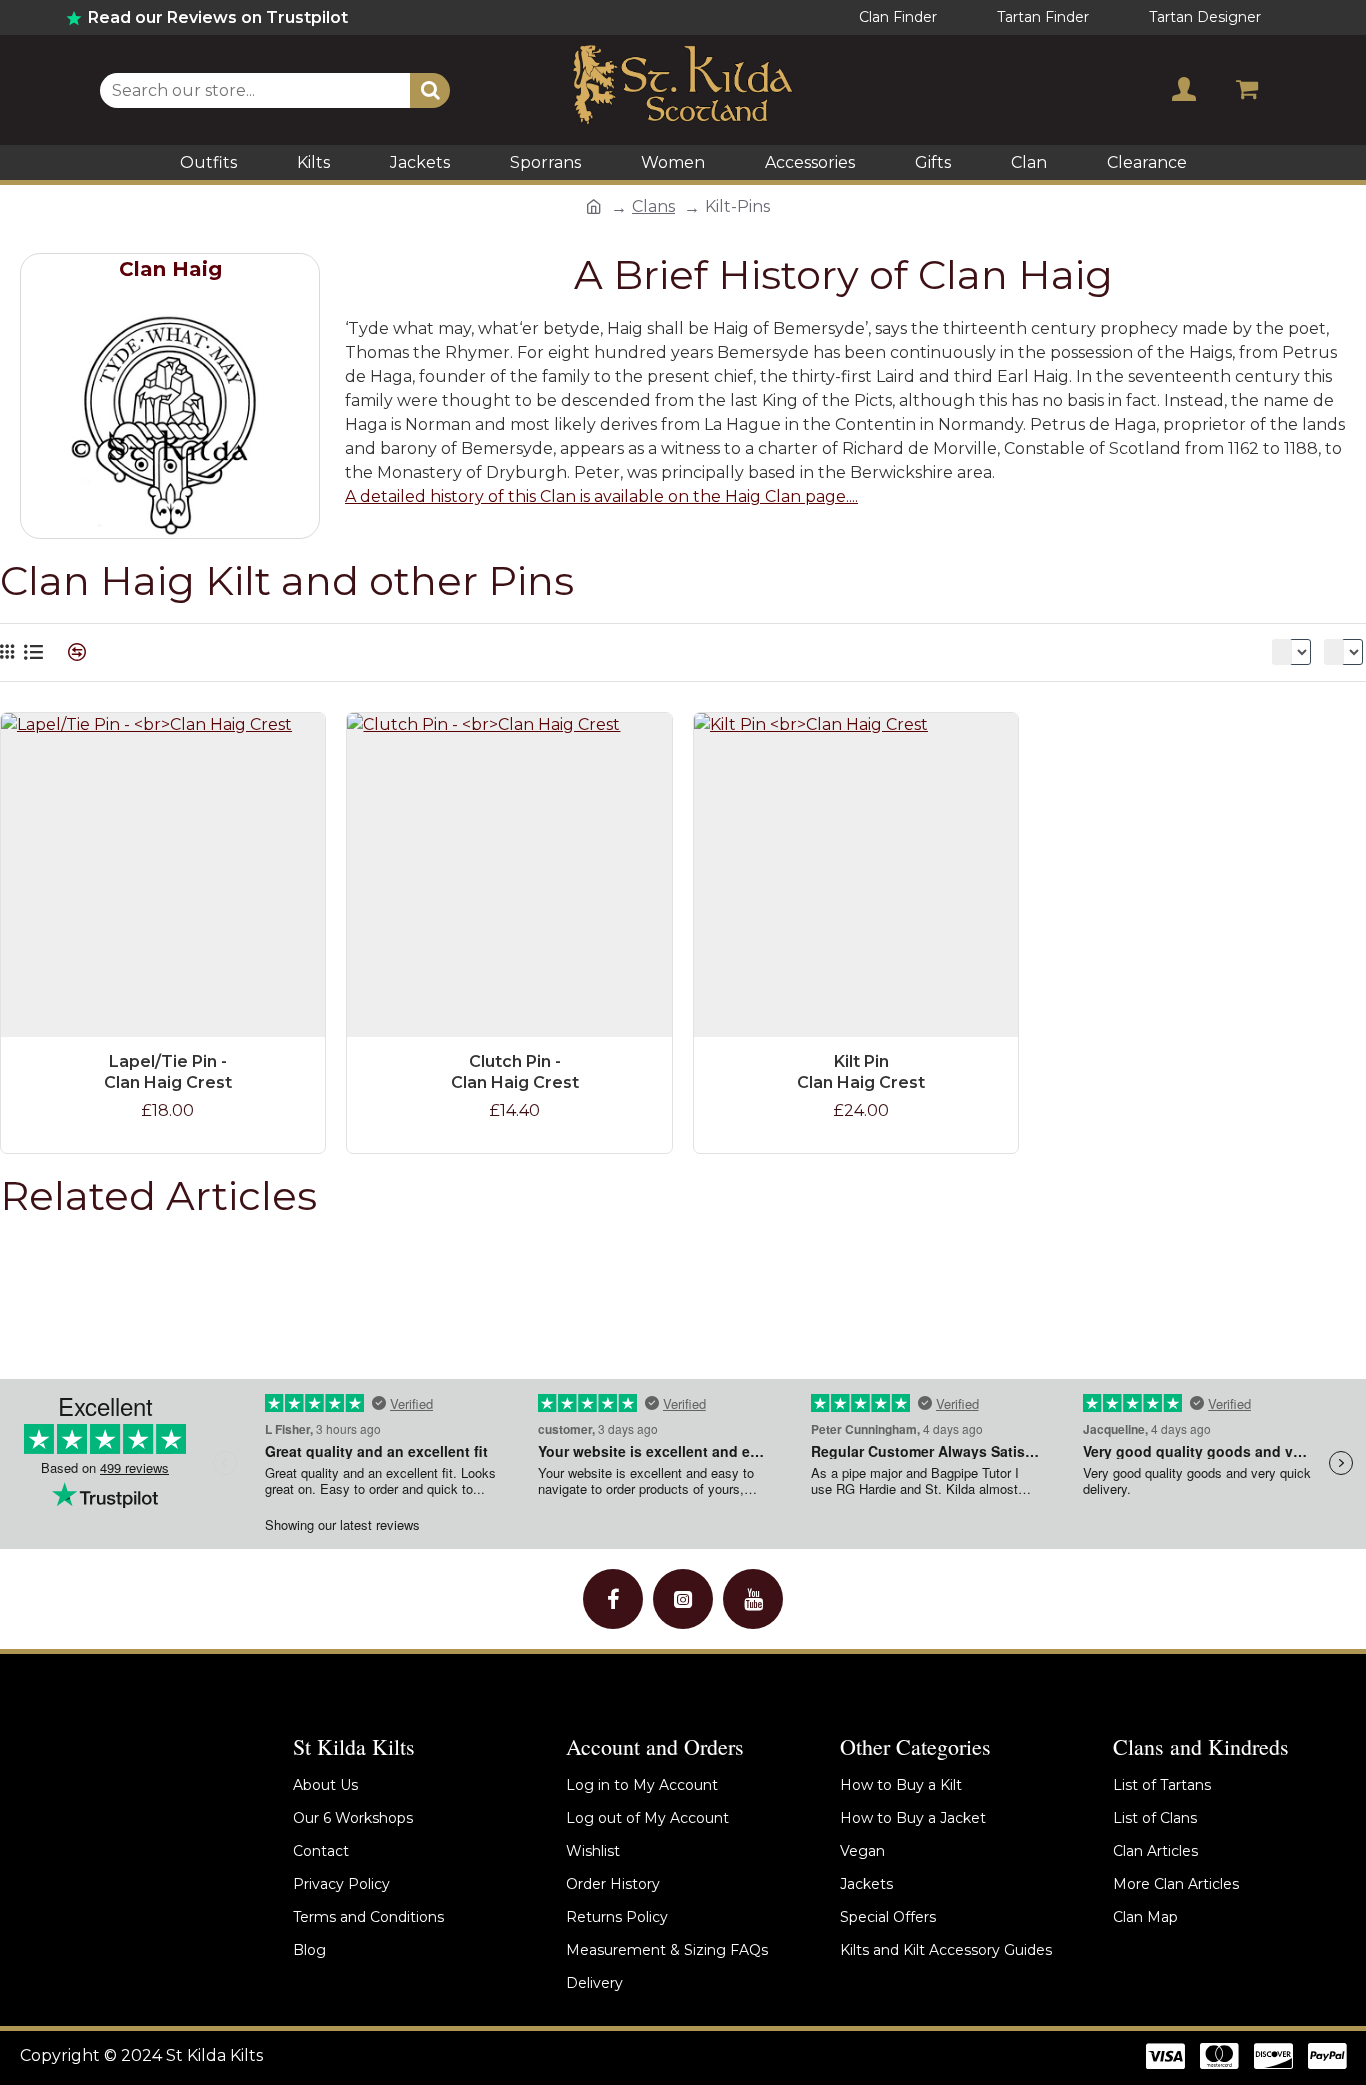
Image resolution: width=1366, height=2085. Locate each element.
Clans (653, 206)
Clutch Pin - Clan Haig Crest (515, 1072)
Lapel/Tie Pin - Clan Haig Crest (168, 1072)
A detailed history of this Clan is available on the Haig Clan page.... (601, 496)
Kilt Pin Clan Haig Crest (861, 1072)
